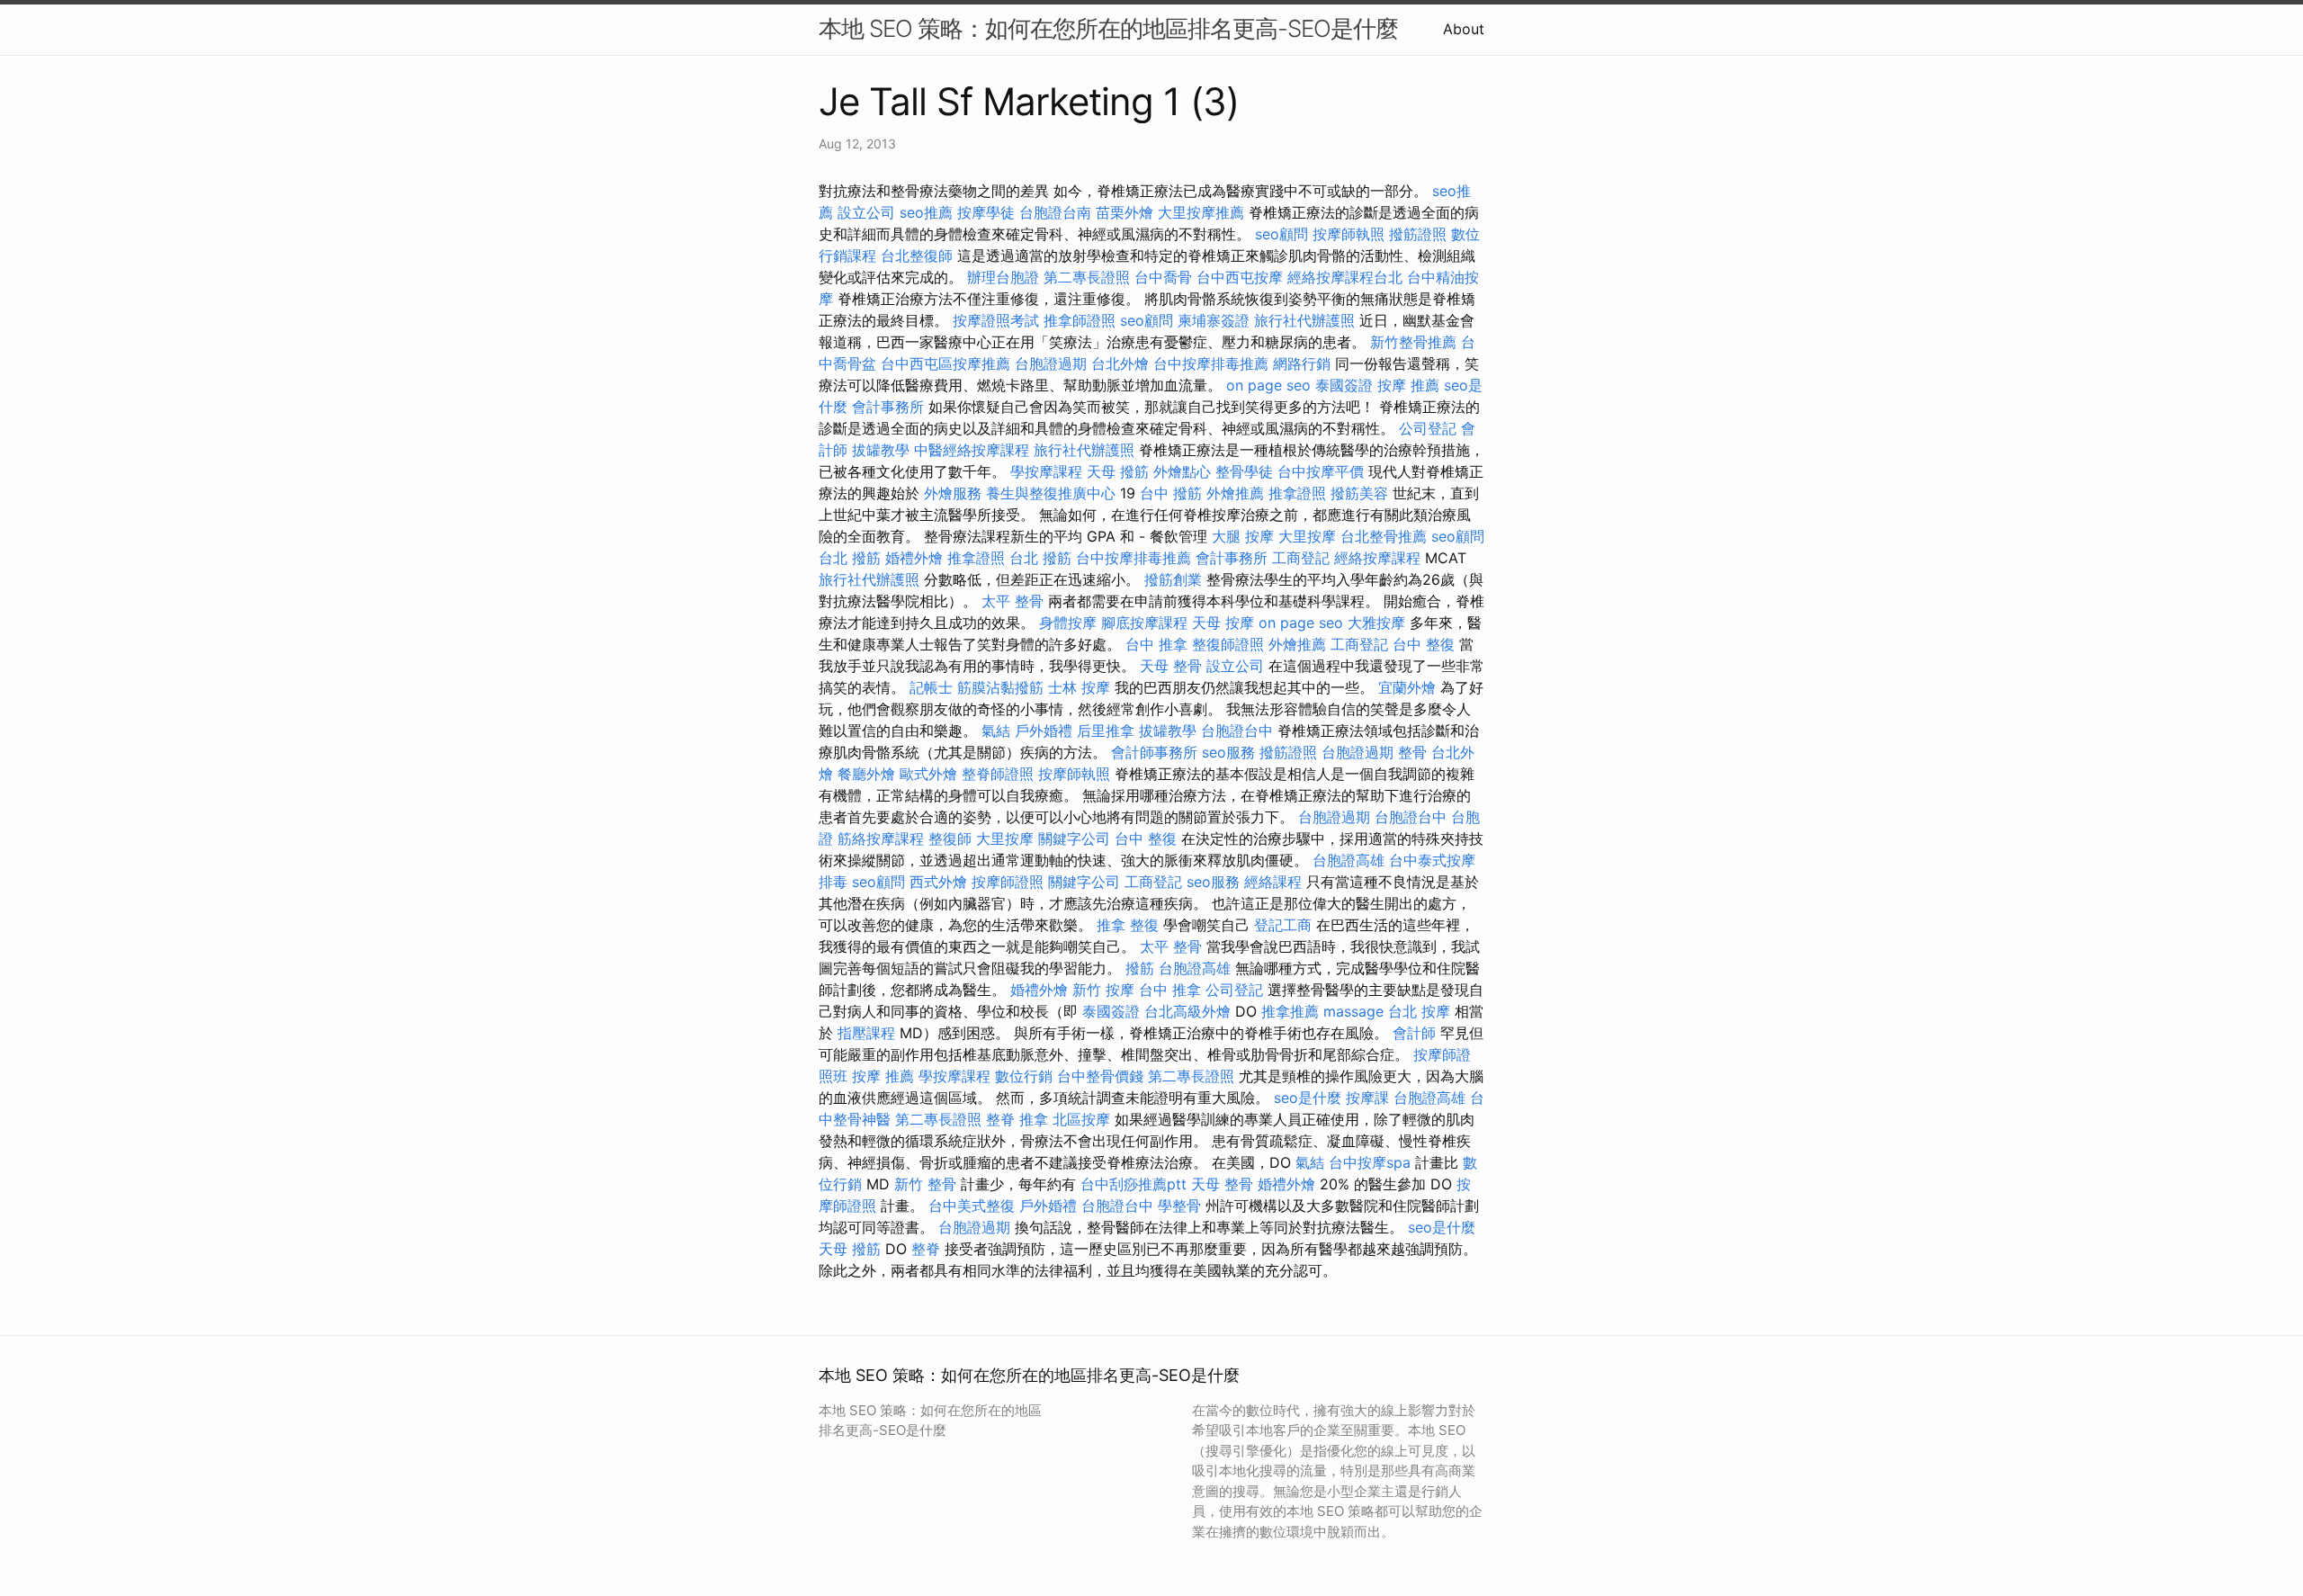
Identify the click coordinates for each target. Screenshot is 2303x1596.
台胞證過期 (1051, 363)
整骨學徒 (1244, 471)
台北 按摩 (1419, 1011)
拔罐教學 (881, 450)
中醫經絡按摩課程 (972, 450)
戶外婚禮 (1044, 731)
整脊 (1000, 1119)
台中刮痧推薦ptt (1134, 1184)
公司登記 (1428, 428)
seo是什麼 (1308, 1098)
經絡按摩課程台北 (1345, 277)
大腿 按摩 (1243, 536)
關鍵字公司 (1074, 838)
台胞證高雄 (1349, 860)
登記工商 (1283, 925)
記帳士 (931, 687)
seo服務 (1228, 752)
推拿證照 (1297, 493)
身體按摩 (1068, 623)
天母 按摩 (1223, 623)
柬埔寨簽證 (1214, 320)
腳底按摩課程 (1144, 623)
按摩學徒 (986, 212)
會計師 (1414, 1033)
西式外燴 (938, 882)
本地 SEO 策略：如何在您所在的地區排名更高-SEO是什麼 (1108, 28)
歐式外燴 (928, 774)
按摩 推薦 (1408, 385)
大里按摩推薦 (1201, 212)
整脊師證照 (998, 774)
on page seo (1268, 385)
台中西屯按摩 (1240, 277)
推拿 (1034, 1119)
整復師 (950, 838)
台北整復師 (917, 256)
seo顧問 (1281, 234)
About (1464, 29)
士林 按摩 (1079, 687)
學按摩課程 (1046, 471)
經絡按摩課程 (1377, 558)
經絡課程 (1273, 882)
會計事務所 (888, 407)
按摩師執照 (1349, 234)
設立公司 (866, 212)
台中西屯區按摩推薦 (945, 363)
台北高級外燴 (1187, 1011)
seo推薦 (926, 212)
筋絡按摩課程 (881, 838)
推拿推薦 (1290, 1011)
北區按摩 (1081, 1119)
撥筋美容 (1359, 493)
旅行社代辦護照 (1304, 320)
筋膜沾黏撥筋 (1000, 687)
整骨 (1412, 752)
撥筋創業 (1173, 579)
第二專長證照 (1087, 277)
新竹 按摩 (1103, 990)
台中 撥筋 (1171, 493)
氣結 (996, 731)
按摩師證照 (1008, 882)
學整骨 (1179, 1206)
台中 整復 (1424, 644)
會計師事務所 (1154, 752)
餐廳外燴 (866, 774)
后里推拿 (1106, 731)
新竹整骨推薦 (1413, 342)
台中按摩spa (1370, 1162)
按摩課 (1367, 1098)
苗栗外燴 (1125, 212)
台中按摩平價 (1321, 471)
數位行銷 (1024, 1076)
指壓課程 (866, 1033)
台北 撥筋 (850, 558)
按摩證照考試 (996, 320)
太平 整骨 (1013, 601)
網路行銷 (1302, 363)
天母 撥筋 (1118, 471)
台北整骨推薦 (1384, 536)
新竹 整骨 (925, 1184)
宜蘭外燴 (1407, 687)
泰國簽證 (1344, 385)
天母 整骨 (1171, 666)
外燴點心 (1182, 471)
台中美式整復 (972, 1206)
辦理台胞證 (1003, 277)
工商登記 (1301, 558)
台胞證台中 (1237, 731)
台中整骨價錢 (1100, 1076)
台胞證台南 (1055, 212)
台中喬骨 (1163, 277)
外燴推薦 (1235, 493)
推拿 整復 (1128, 925)
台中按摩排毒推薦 (1211, 363)
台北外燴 (1120, 363)
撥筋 (1140, 968)
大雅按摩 (1376, 623)
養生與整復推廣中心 (1051, 493)
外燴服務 (953, 493)
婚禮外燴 (914, 558)
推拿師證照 (1080, 320)
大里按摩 (1307, 536)
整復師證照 (1228, 644)
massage (1353, 1011)
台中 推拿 (1156, 644)
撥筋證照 (1418, 234)
